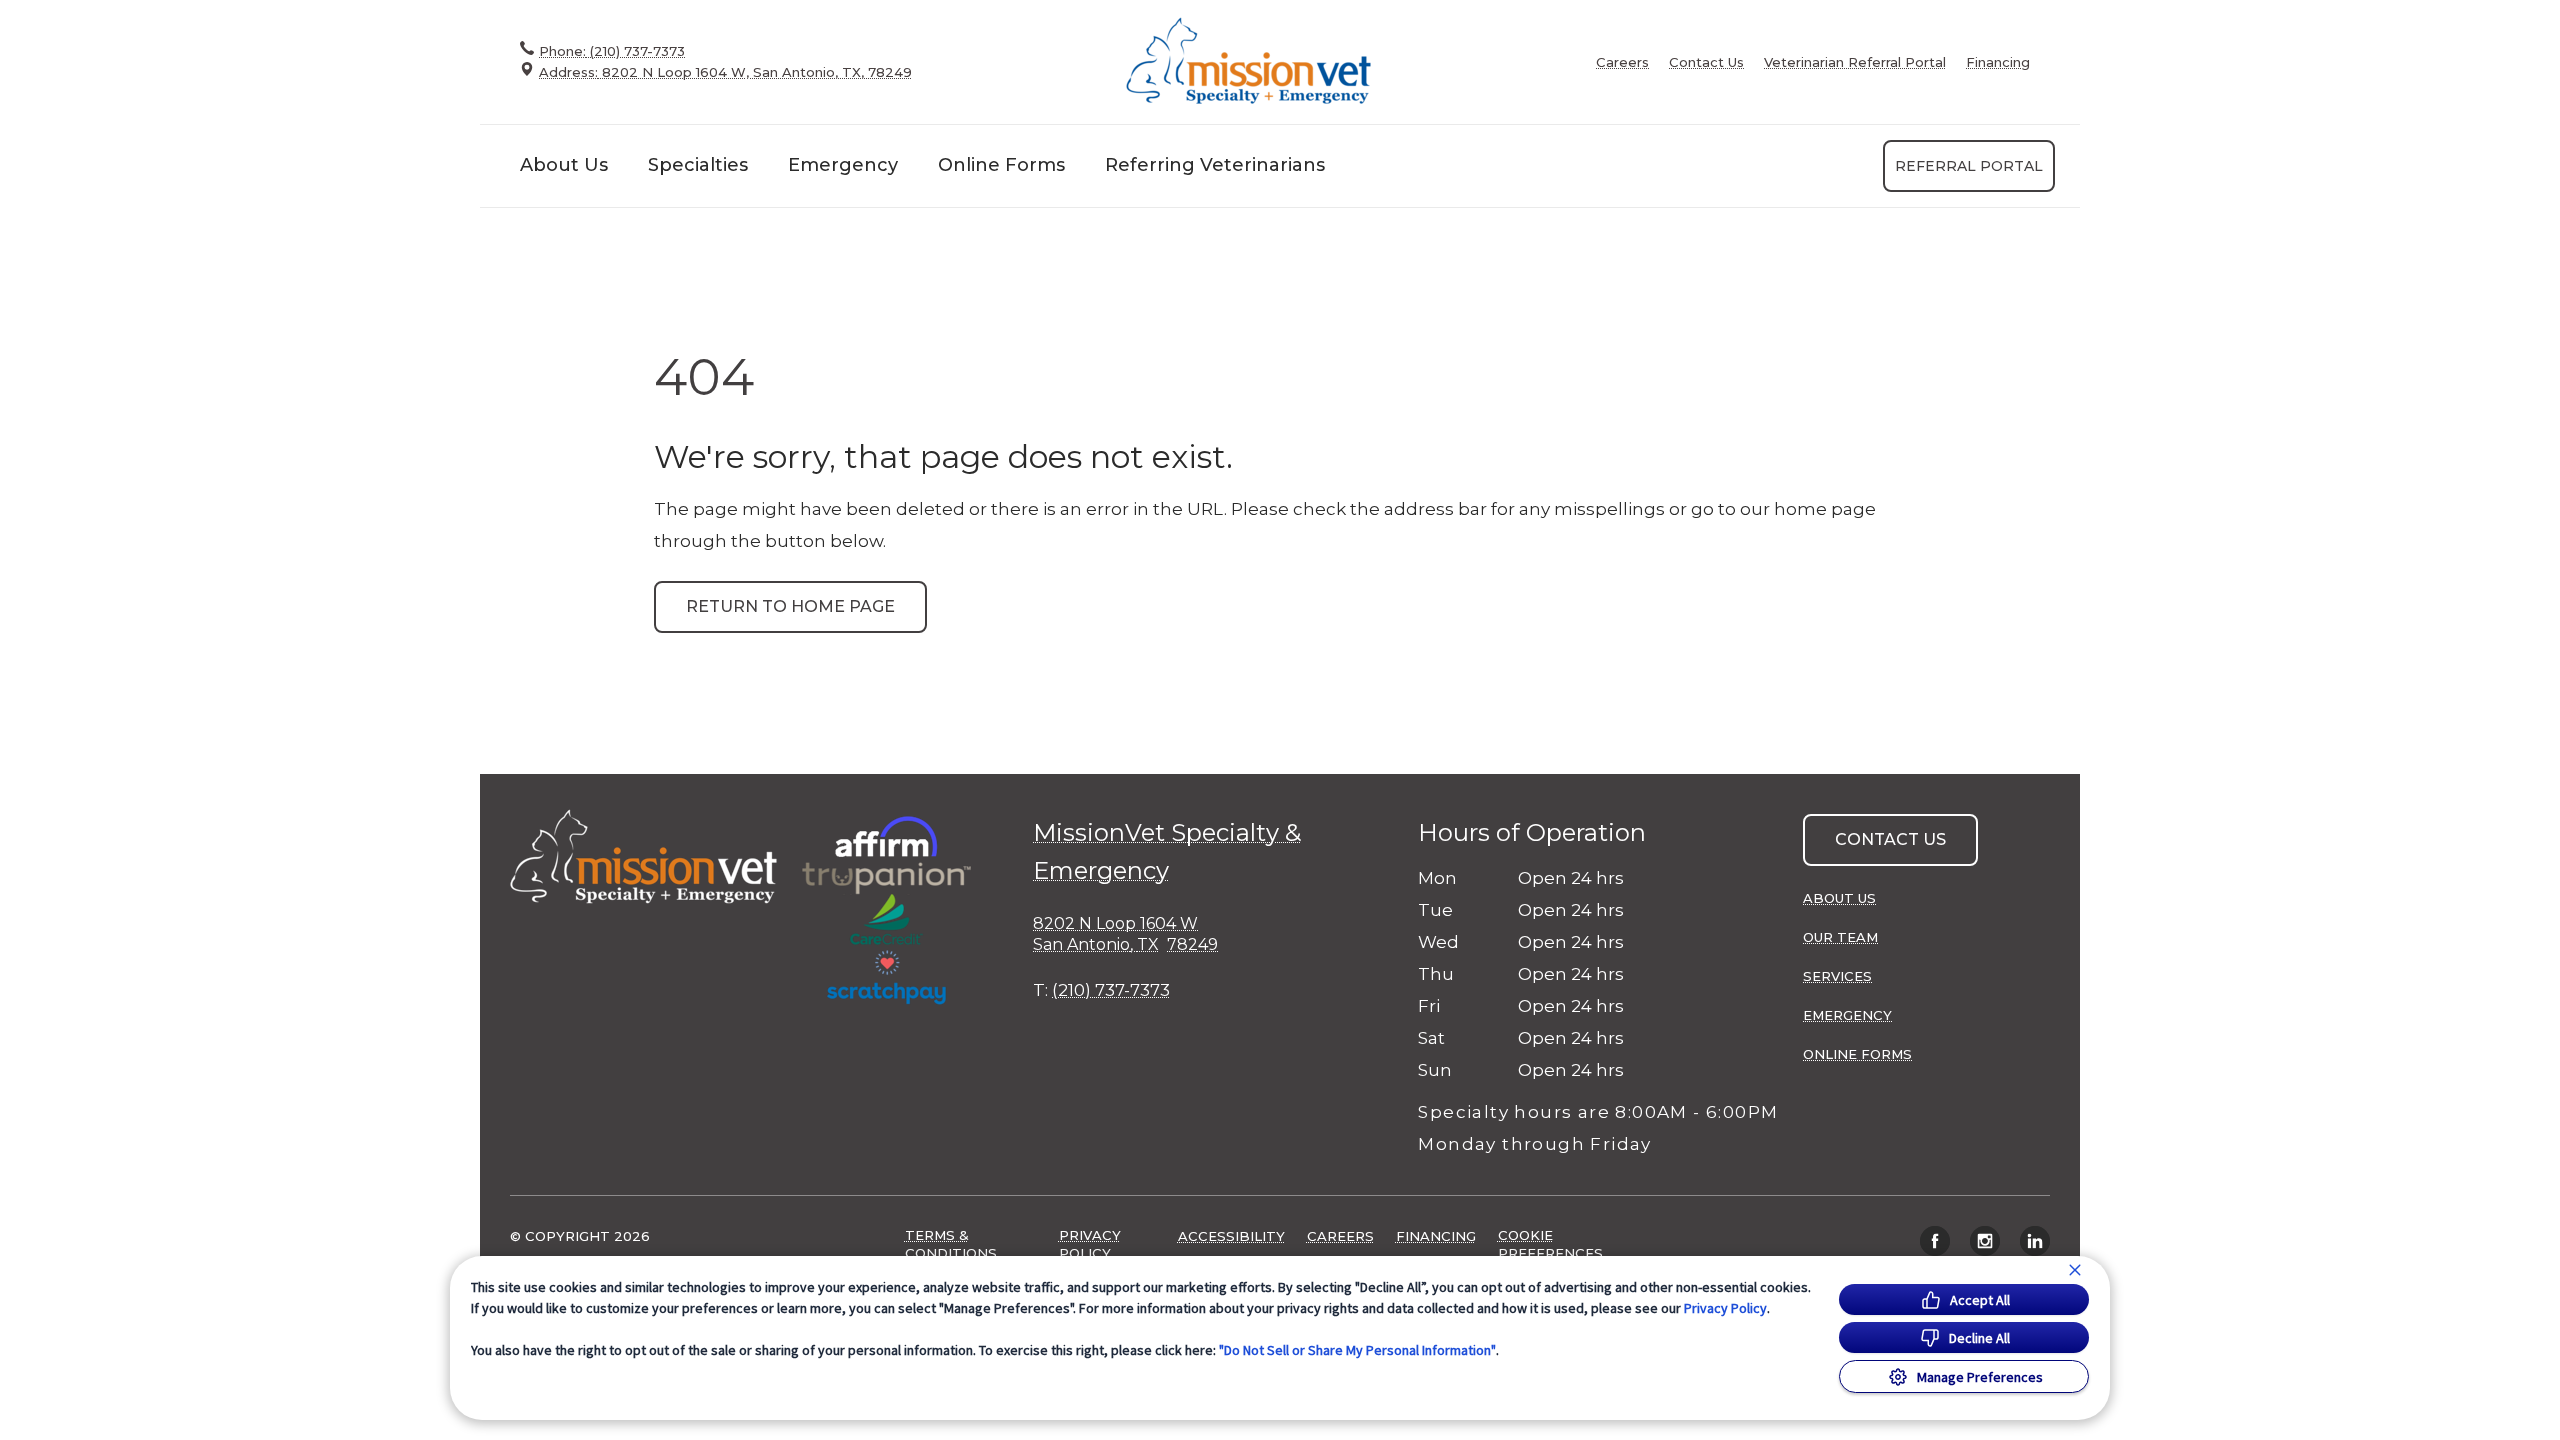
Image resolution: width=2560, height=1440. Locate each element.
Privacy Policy (1725, 1308)
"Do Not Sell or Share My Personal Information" (1357, 1350)
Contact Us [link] (1706, 62)
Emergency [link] (843, 165)
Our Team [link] (1840, 937)
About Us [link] (1839, 898)
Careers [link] (1622, 62)
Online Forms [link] (1001, 165)
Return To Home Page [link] (790, 606)
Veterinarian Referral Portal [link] (1855, 62)
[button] (895, 910)
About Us (564, 165)
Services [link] (1837, 976)
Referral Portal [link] (1969, 166)
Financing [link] (1998, 62)
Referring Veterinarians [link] (1215, 165)
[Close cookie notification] (2075, 1270)
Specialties (698, 165)
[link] (1250, 61)
